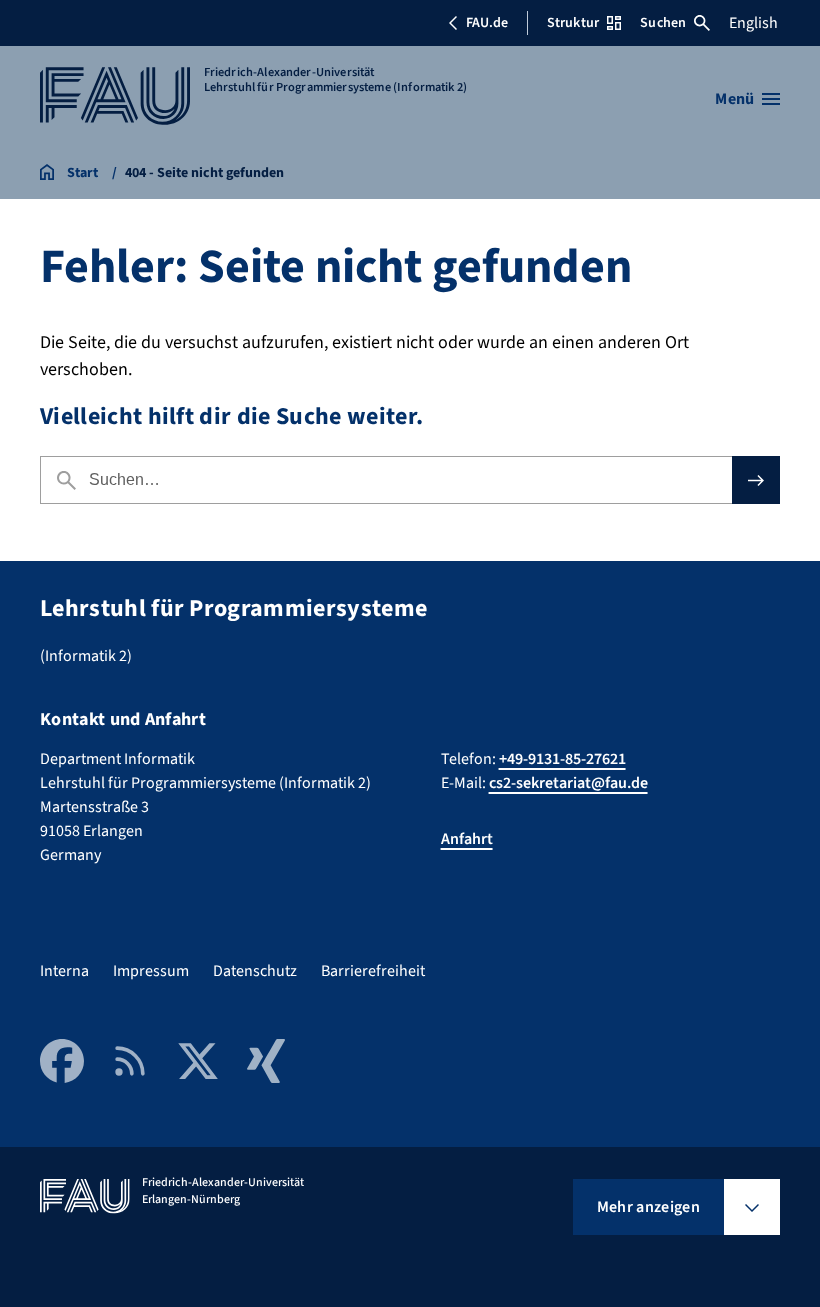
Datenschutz (255, 971)
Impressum (151, 971)
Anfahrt (467, 839)
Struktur (573, 23)
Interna (64, 971)
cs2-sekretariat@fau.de (568, 783)
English (753, 23)
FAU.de (487, 23)
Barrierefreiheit (373, 971)
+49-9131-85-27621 (562, 759)
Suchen (663, 23)
